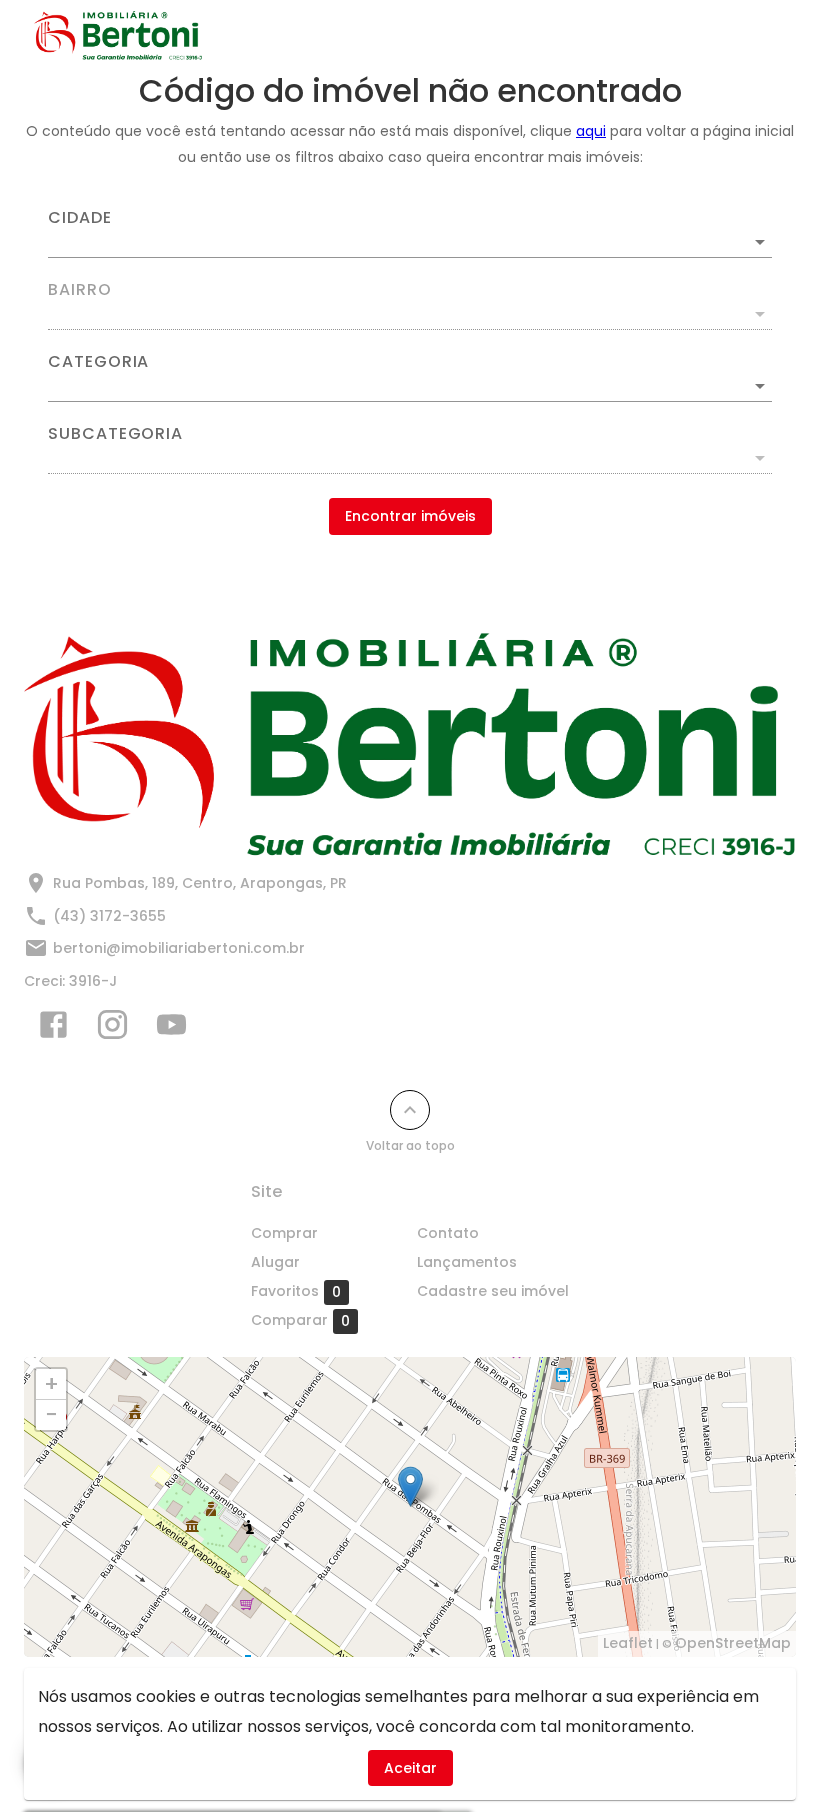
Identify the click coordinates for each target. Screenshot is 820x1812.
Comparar (300, 1320)
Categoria (98, 362)
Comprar (284, 1233)
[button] (410, 386)
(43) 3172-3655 (109, 916)
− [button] (51, 1415)
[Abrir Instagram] (112, 1029)
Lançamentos (467, 1262)
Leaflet (628, 1643)
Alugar (275, 1262)
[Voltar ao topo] (410, 1110)
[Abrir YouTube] (171, 1029)
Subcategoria (115, 434)
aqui (591, 131)
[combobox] (410, 234)
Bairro (80, 290)
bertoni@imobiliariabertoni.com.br (179, 948)
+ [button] (51, 1384)
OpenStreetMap (733, 1643)
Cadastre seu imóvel (493, 1291)
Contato (448, 1233)
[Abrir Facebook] (53, 1029)
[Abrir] (760, 242)
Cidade (80, 218)
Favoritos (296, 1291)
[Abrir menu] (754, 36)
